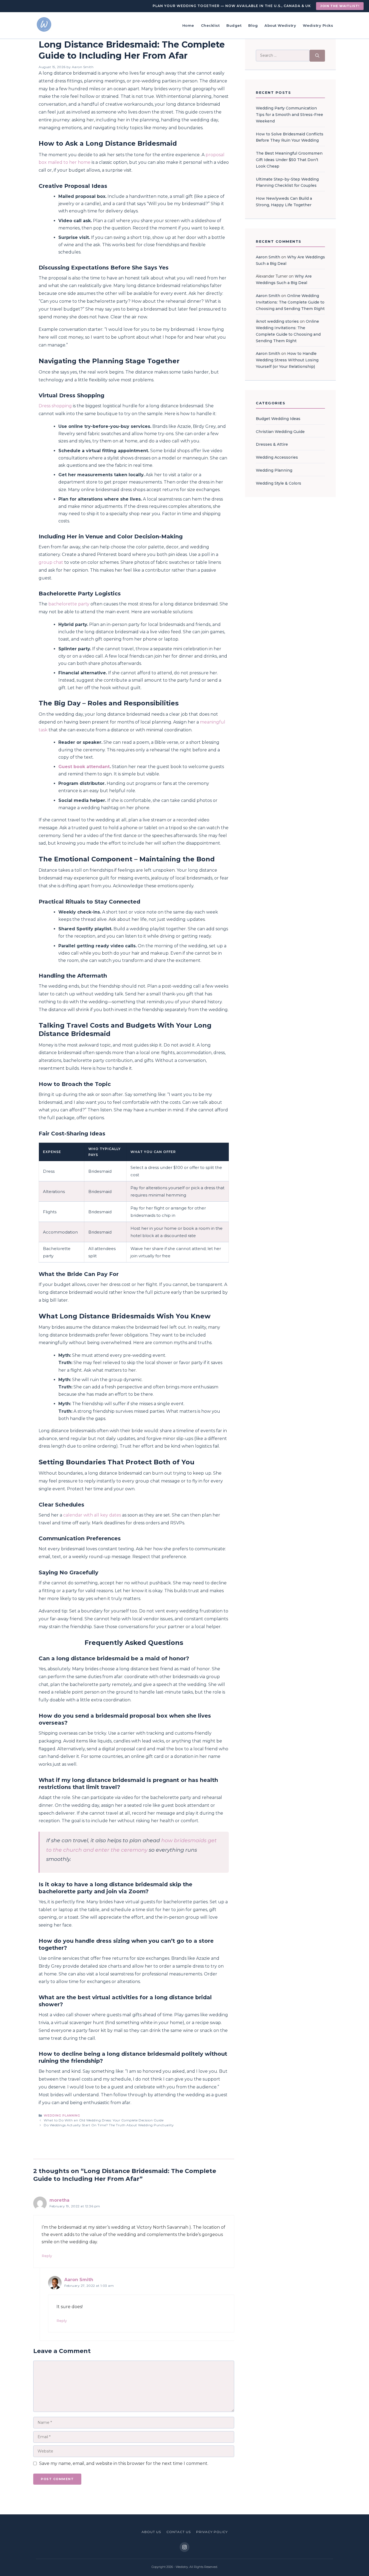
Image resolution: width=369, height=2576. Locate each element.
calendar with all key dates (92, 1515)
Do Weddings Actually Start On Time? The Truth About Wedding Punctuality (109, 2125)
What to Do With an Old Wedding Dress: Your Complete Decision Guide (104, 2120)
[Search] (317, 56)
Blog (253, 25)
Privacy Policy (212, 2532)
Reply (47, 2256)
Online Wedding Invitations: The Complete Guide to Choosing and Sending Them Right (290, 302)
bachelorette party (69, 604)
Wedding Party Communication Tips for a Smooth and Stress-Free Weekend (289, 115)
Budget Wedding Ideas (278, 419)
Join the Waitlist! (340, 6)
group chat (51, 562)
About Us (151, 2532)
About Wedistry (280, 25)
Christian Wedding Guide (280, 432)
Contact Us (179, 2532)
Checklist (210, 25)
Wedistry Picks (318, 25)
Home (188, 25)
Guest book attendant (84, 767)
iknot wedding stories (277, 321)
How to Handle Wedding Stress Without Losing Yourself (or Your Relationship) (287, 360)
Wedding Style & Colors (279, 483)
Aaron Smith (79, 2280)
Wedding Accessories (277, 457)
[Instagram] (185, 2547)
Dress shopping (55, 406)
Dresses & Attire (272, 444)
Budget (234, 25)
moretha (59, 2200)
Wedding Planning (62, 2115)
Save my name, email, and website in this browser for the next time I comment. (124, 2463)
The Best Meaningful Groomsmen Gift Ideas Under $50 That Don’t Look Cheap (289, 160)
